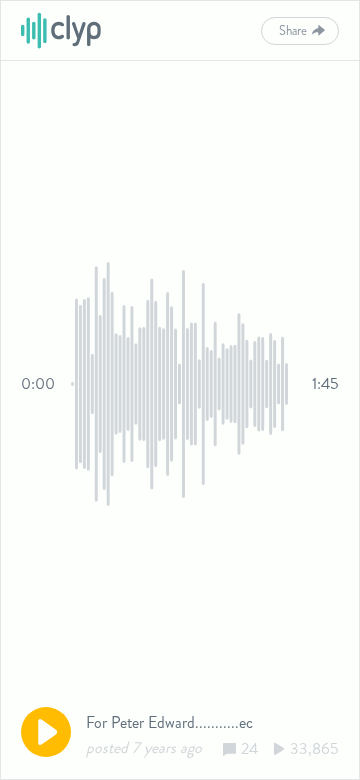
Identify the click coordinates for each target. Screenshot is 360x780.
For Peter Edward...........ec (169, 722)
